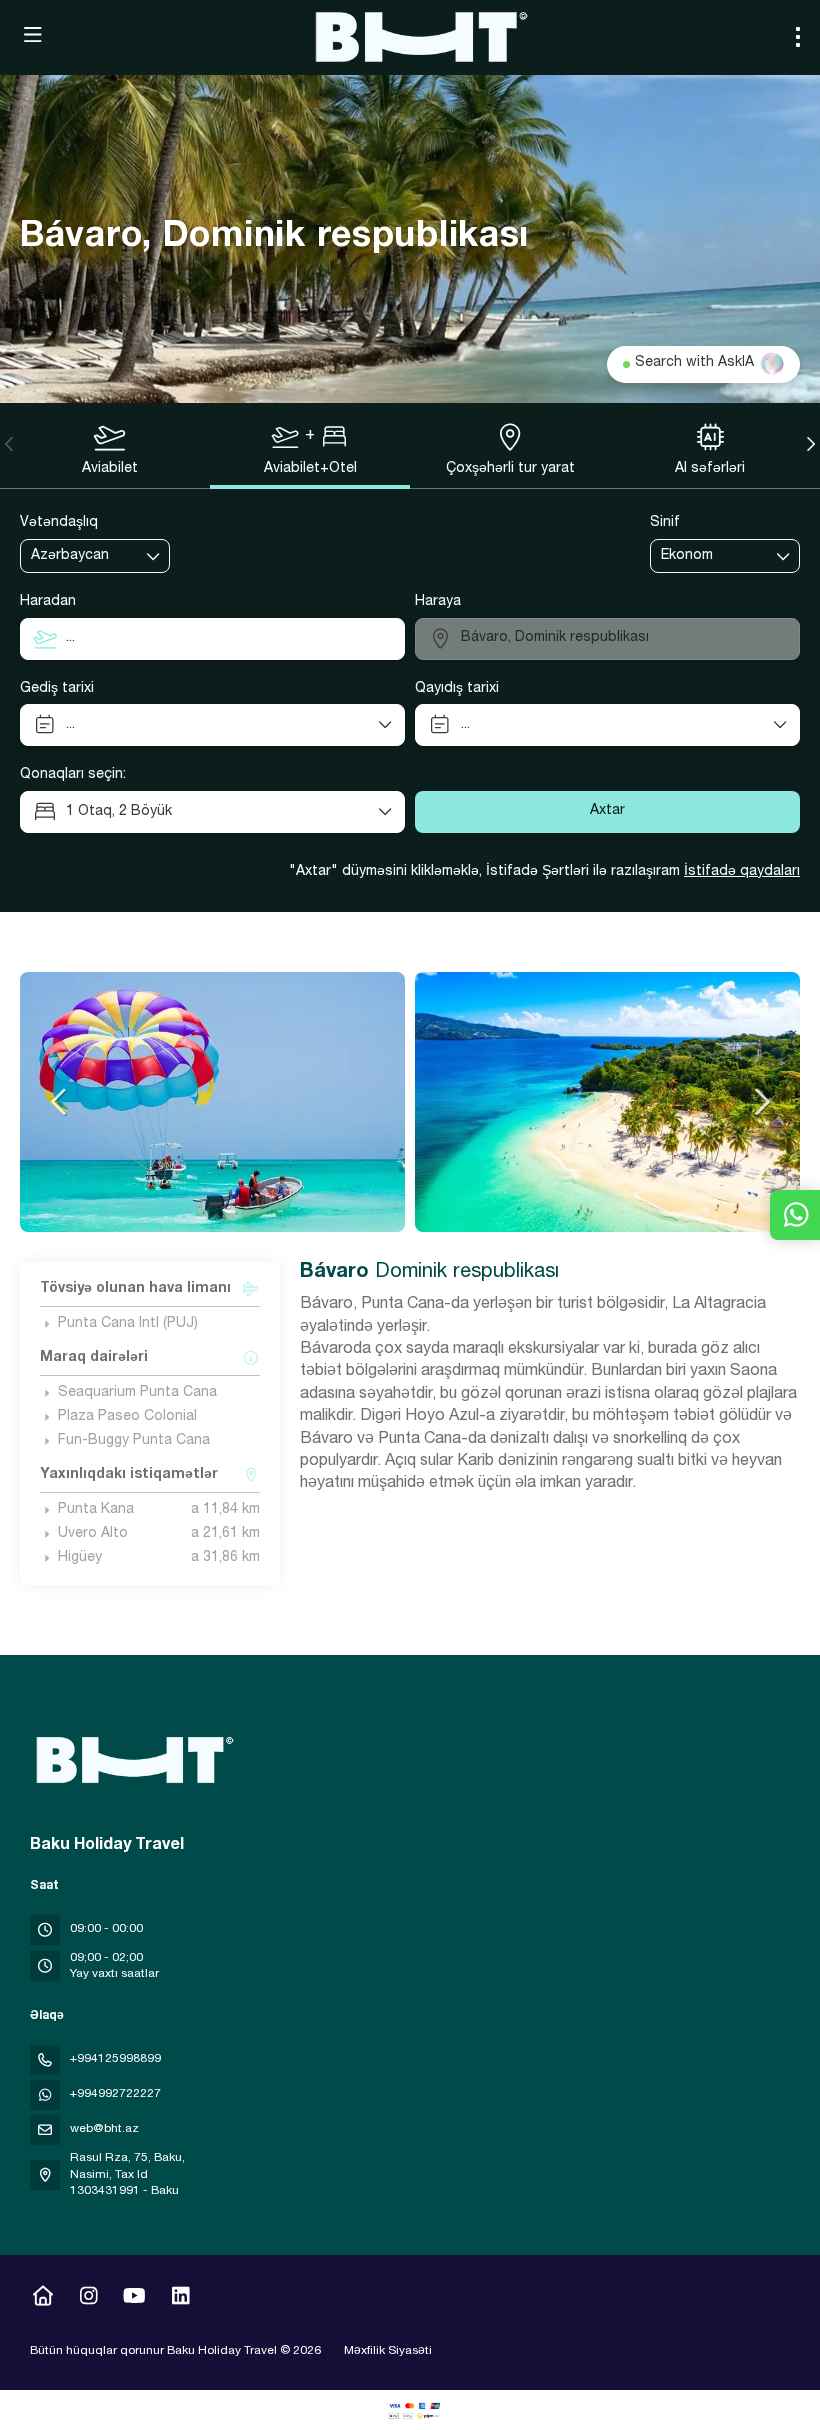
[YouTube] (134, 2299)
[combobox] (81, 556)
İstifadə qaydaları (742, 872)
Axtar (607, 811)
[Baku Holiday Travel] (132, 1760)
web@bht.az (104, 2129)
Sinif (665, 523)
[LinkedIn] (180, 2299)
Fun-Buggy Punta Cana (134, 1441)
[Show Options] (154, 556)
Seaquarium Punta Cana (137, 1393)
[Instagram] (88, 2299)
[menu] (798, 37)
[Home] (42, 2299)
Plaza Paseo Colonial (127, 1417)
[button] (10, 444)
